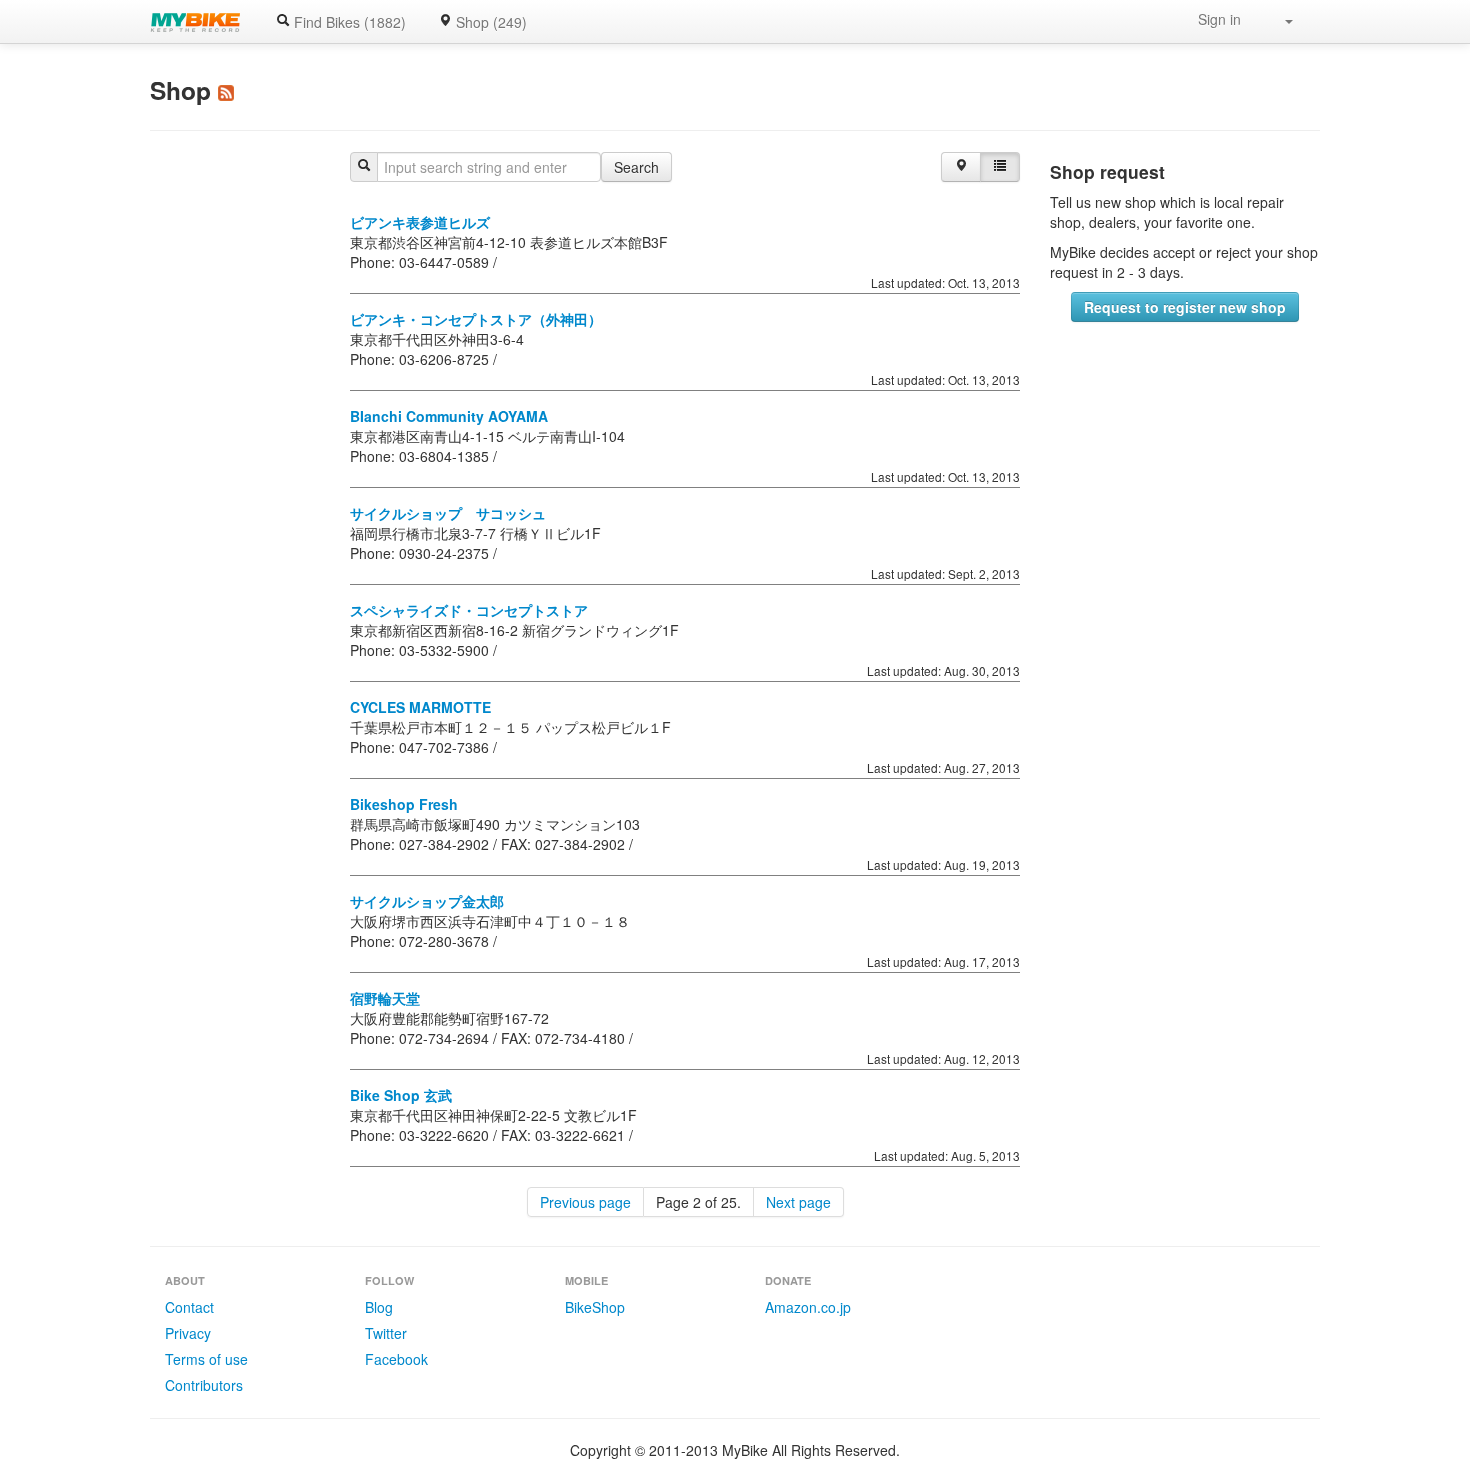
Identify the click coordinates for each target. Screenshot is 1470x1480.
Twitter (386, 1333)
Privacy (188, 1333)
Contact (189, 1307)
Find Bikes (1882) (348, 22)
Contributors (204, 1385)
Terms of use (206, 1359)
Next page (798, 1202)
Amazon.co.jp (808, 1307)
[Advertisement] (1185, 462)
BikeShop (595, 1307)
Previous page (585, 1202)
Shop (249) (489, 22)
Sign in (1219, 19)
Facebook (396, 1359)
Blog (379, 1307)
